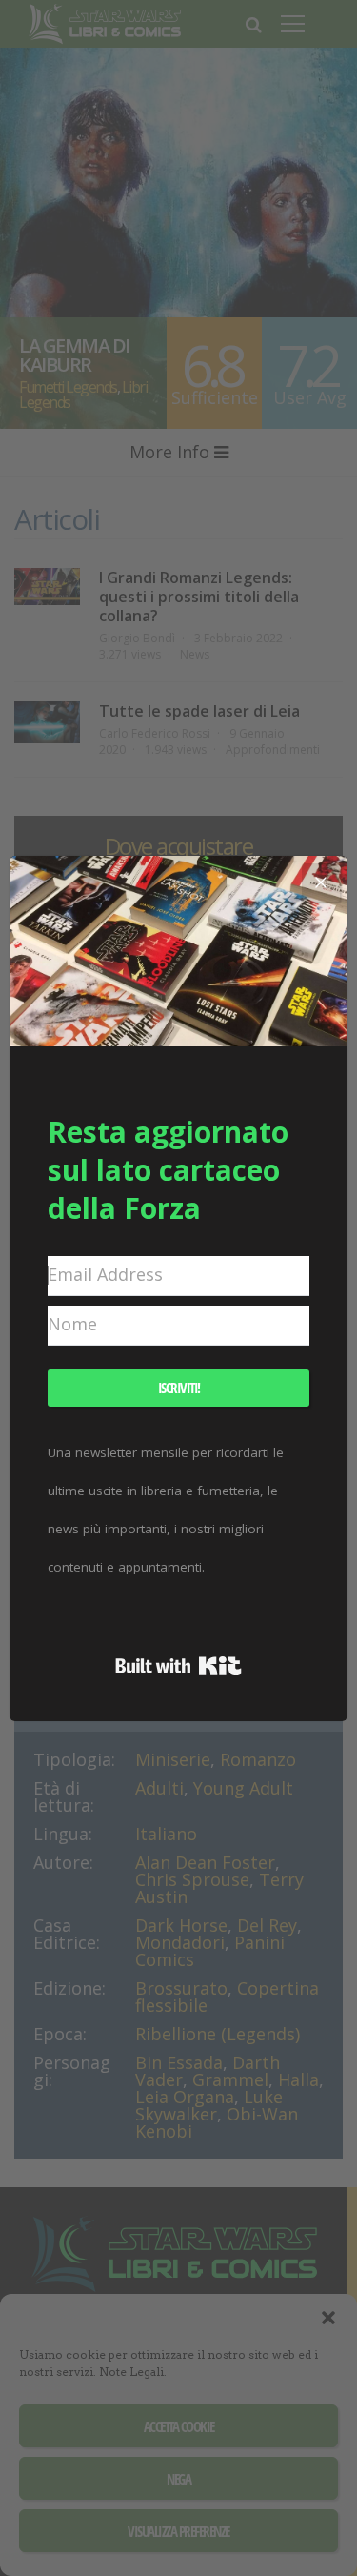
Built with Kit (178, 1666)
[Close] (321, 882)
